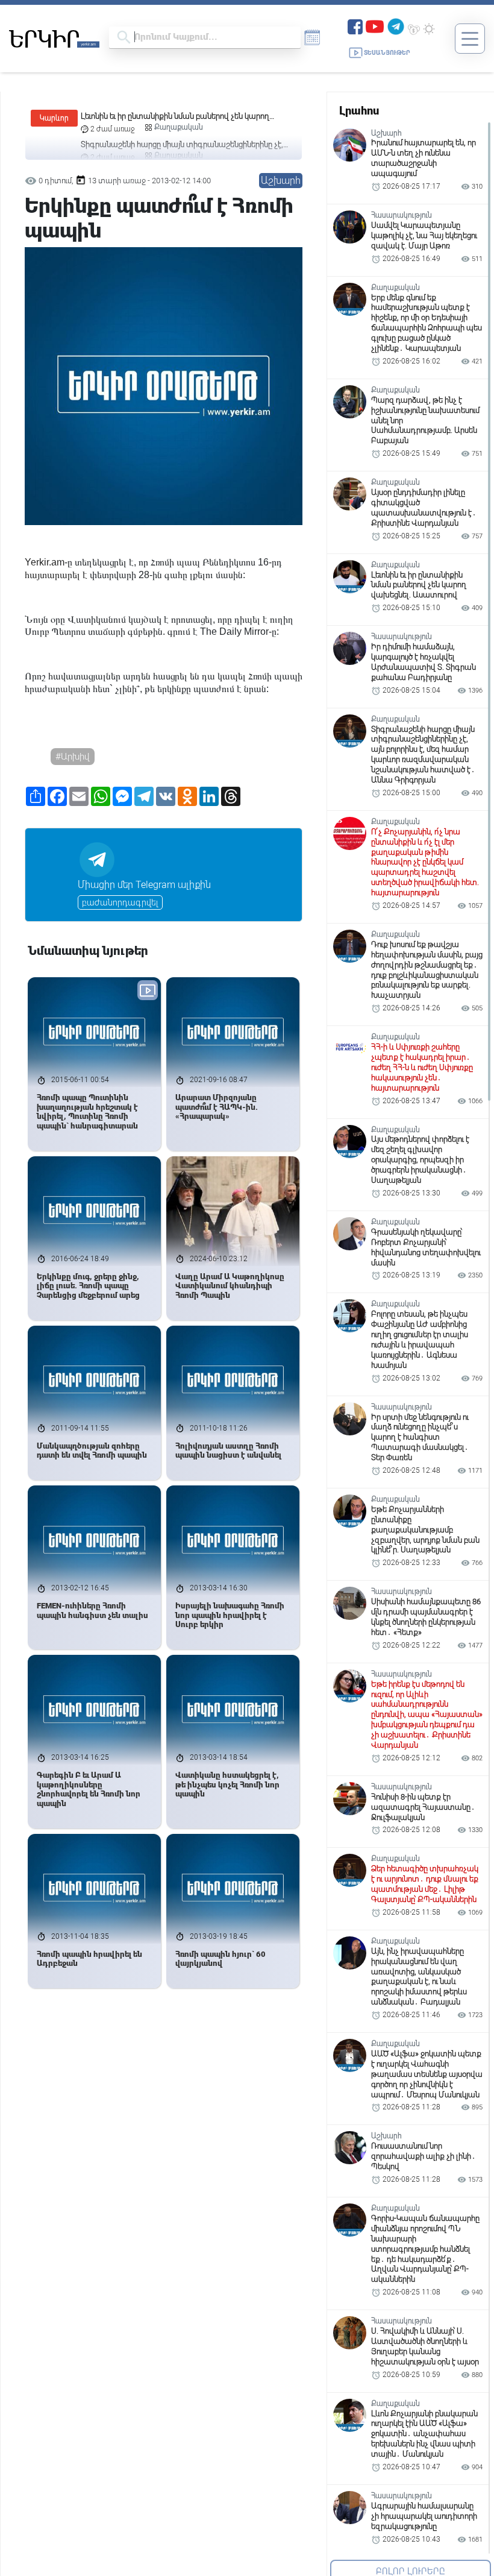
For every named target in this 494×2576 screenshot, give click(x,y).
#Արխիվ (73, 757)
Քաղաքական (179, 127)
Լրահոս (359, 111)
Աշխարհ (281, 181)
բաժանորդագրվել (120, 902)
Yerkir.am (45, 562)
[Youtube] (375, 26)
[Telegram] (396, 26)
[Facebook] (355, 26)
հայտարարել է (56, 575)
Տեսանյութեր (387, 53)
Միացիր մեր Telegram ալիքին (144, 885)
